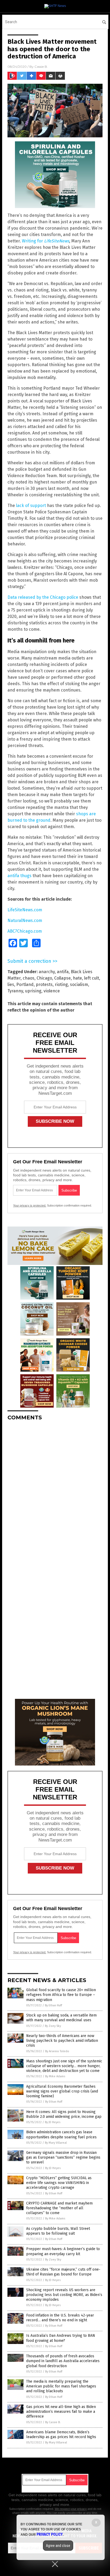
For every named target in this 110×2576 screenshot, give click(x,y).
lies (11, 985)
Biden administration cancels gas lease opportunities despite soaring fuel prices (61, 2134)
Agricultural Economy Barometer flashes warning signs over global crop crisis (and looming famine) (62, 2091)
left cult (92, 978)
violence (52, 991)
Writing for (46, 241)
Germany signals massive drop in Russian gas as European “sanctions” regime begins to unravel (63, 2157)
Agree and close (58, 2546)
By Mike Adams (55, 2076)
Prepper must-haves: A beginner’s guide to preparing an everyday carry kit (63, 2251)
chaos (29, 978)
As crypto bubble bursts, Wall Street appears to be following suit (58, 2231)
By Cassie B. (53, 2422)
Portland (25, 985)
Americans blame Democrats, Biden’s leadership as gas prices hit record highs (61, 2435)
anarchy (47, 972)
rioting (61, 985)
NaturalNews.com (25, 920)
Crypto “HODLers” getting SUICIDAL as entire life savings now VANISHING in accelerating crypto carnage (59, 2183)
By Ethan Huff (53, 2005)
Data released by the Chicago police (43, 597)
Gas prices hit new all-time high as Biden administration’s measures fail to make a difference (61, 2412)
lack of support (31, 506)
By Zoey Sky (53, 2026)
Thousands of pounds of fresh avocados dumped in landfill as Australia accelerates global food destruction (63, 2361)
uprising (33, 991)
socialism (79, 985)
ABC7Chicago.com (25, 931)
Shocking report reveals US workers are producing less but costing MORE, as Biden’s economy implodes (64, 2295)
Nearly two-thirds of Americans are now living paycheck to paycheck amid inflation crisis (62, 2041)
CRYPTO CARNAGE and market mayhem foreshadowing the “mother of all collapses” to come (59, 2208)
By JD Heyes (53, 2122)
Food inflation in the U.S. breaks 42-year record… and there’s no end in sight (60, 2318)
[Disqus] (55, 1492)
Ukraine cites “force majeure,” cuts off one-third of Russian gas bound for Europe (63, 2272)
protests (44, 985)
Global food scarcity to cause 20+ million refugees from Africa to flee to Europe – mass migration (61, 1995)
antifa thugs (19, 876)
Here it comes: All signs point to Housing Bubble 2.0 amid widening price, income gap (64, 2114)
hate (77, 978)
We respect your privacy (71, 2509)
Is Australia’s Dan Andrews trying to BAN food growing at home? (61, 2338)
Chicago (44, 978)
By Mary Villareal (56, 2143)
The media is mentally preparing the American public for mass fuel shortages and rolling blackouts (61, 2386)
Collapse (62, 978)
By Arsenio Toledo (57, 2051)
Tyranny (15, 991)
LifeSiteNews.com (25, 910)
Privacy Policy (50, 2534)
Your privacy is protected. (30, 1205)
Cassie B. (41, 67)
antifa (63, 972)
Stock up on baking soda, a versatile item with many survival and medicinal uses (61, 2018)
